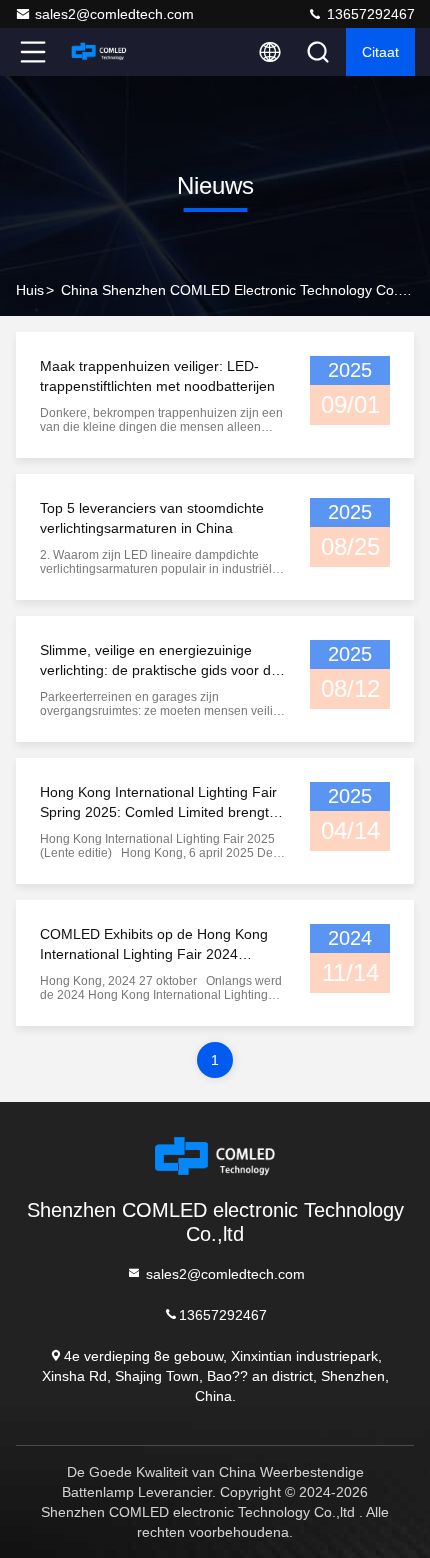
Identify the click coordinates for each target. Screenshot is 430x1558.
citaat (380, 52)
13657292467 (369, 14)
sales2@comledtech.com (114, 14)
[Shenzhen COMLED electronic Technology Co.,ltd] (99, 52)
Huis (30, 290)
